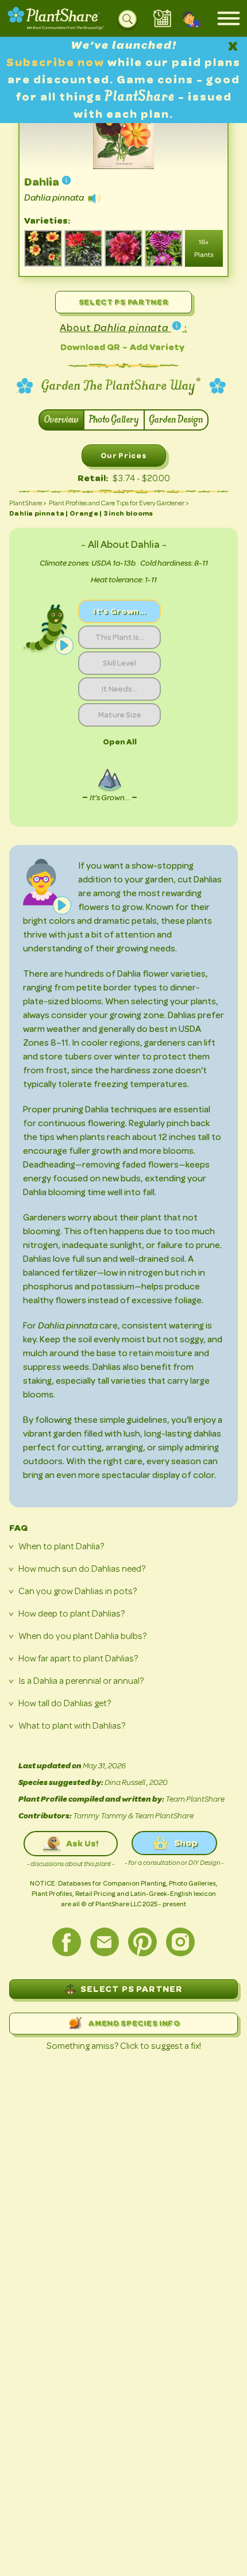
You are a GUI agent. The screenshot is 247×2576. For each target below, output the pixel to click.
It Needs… (119, 689)
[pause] (64, 646)
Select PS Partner (124, 302)
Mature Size (120, 715)
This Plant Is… (120, 637)
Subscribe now (57, 62)
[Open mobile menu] (229, 18)
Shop (186, 1843)
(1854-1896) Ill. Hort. (124, 162)
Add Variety (157, 347)
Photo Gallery (114, 420)
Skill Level (119, 663)
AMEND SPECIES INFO (134, 2023)
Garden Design (176, 420)
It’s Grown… (119, 611)
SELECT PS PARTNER (132, 1989)
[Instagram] (180, 1942)
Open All (120, 742)
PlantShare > (28, 503)
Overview (61, 420)
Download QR (90, 347)
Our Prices (124, 455)
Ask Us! (82, 1843)
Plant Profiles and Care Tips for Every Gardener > (119, 503)
